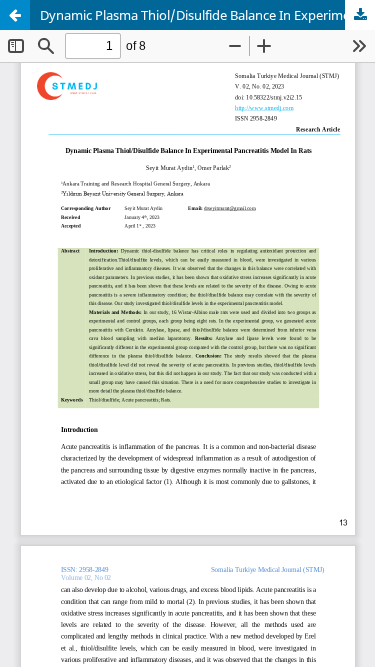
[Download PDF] (360, 15)
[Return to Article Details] (15, 15)
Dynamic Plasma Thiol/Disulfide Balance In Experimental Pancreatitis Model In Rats (207, 15)
